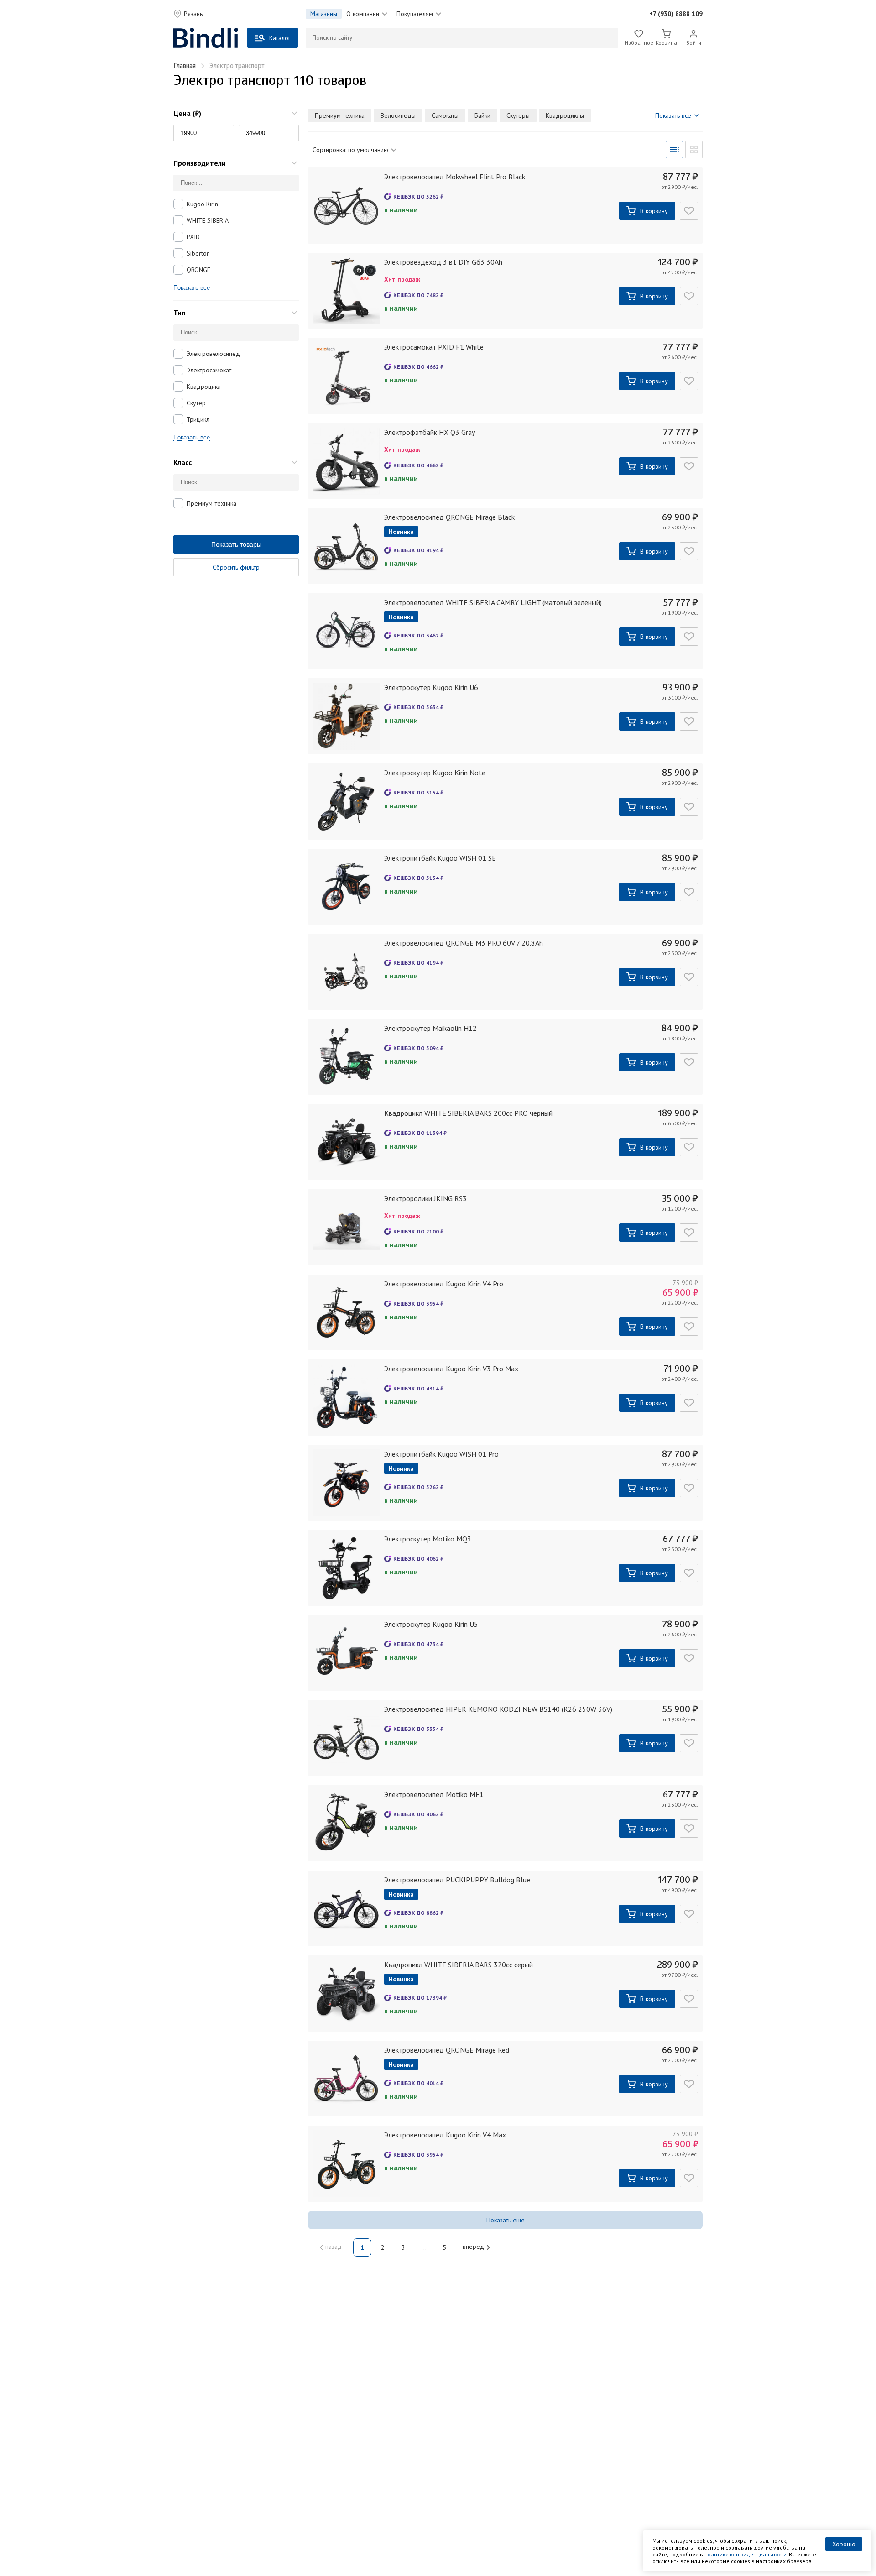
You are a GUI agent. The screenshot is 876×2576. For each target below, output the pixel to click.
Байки (482, 115)
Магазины (324, 14)
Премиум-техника (211, 503)
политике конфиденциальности (746, 2554)
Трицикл (198, 419)
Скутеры (518, 115)
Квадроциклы (565, 115)
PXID (193, 237)
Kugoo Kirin (202, 204)
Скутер (196, 403)
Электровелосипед (213, 354)
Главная (185, 66)
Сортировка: (350, 150)
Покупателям (415, 14)
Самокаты (445, 115)
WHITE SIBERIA (208, 220)
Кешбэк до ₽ (418, 196)
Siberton (198, 253)
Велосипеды (398, 115)
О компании (363, 14)
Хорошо (844, 2544)
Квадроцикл (204, 387)
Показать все (192, 288)
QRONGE (198, 270)
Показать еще (506, 2220)
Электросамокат (209, 370)
